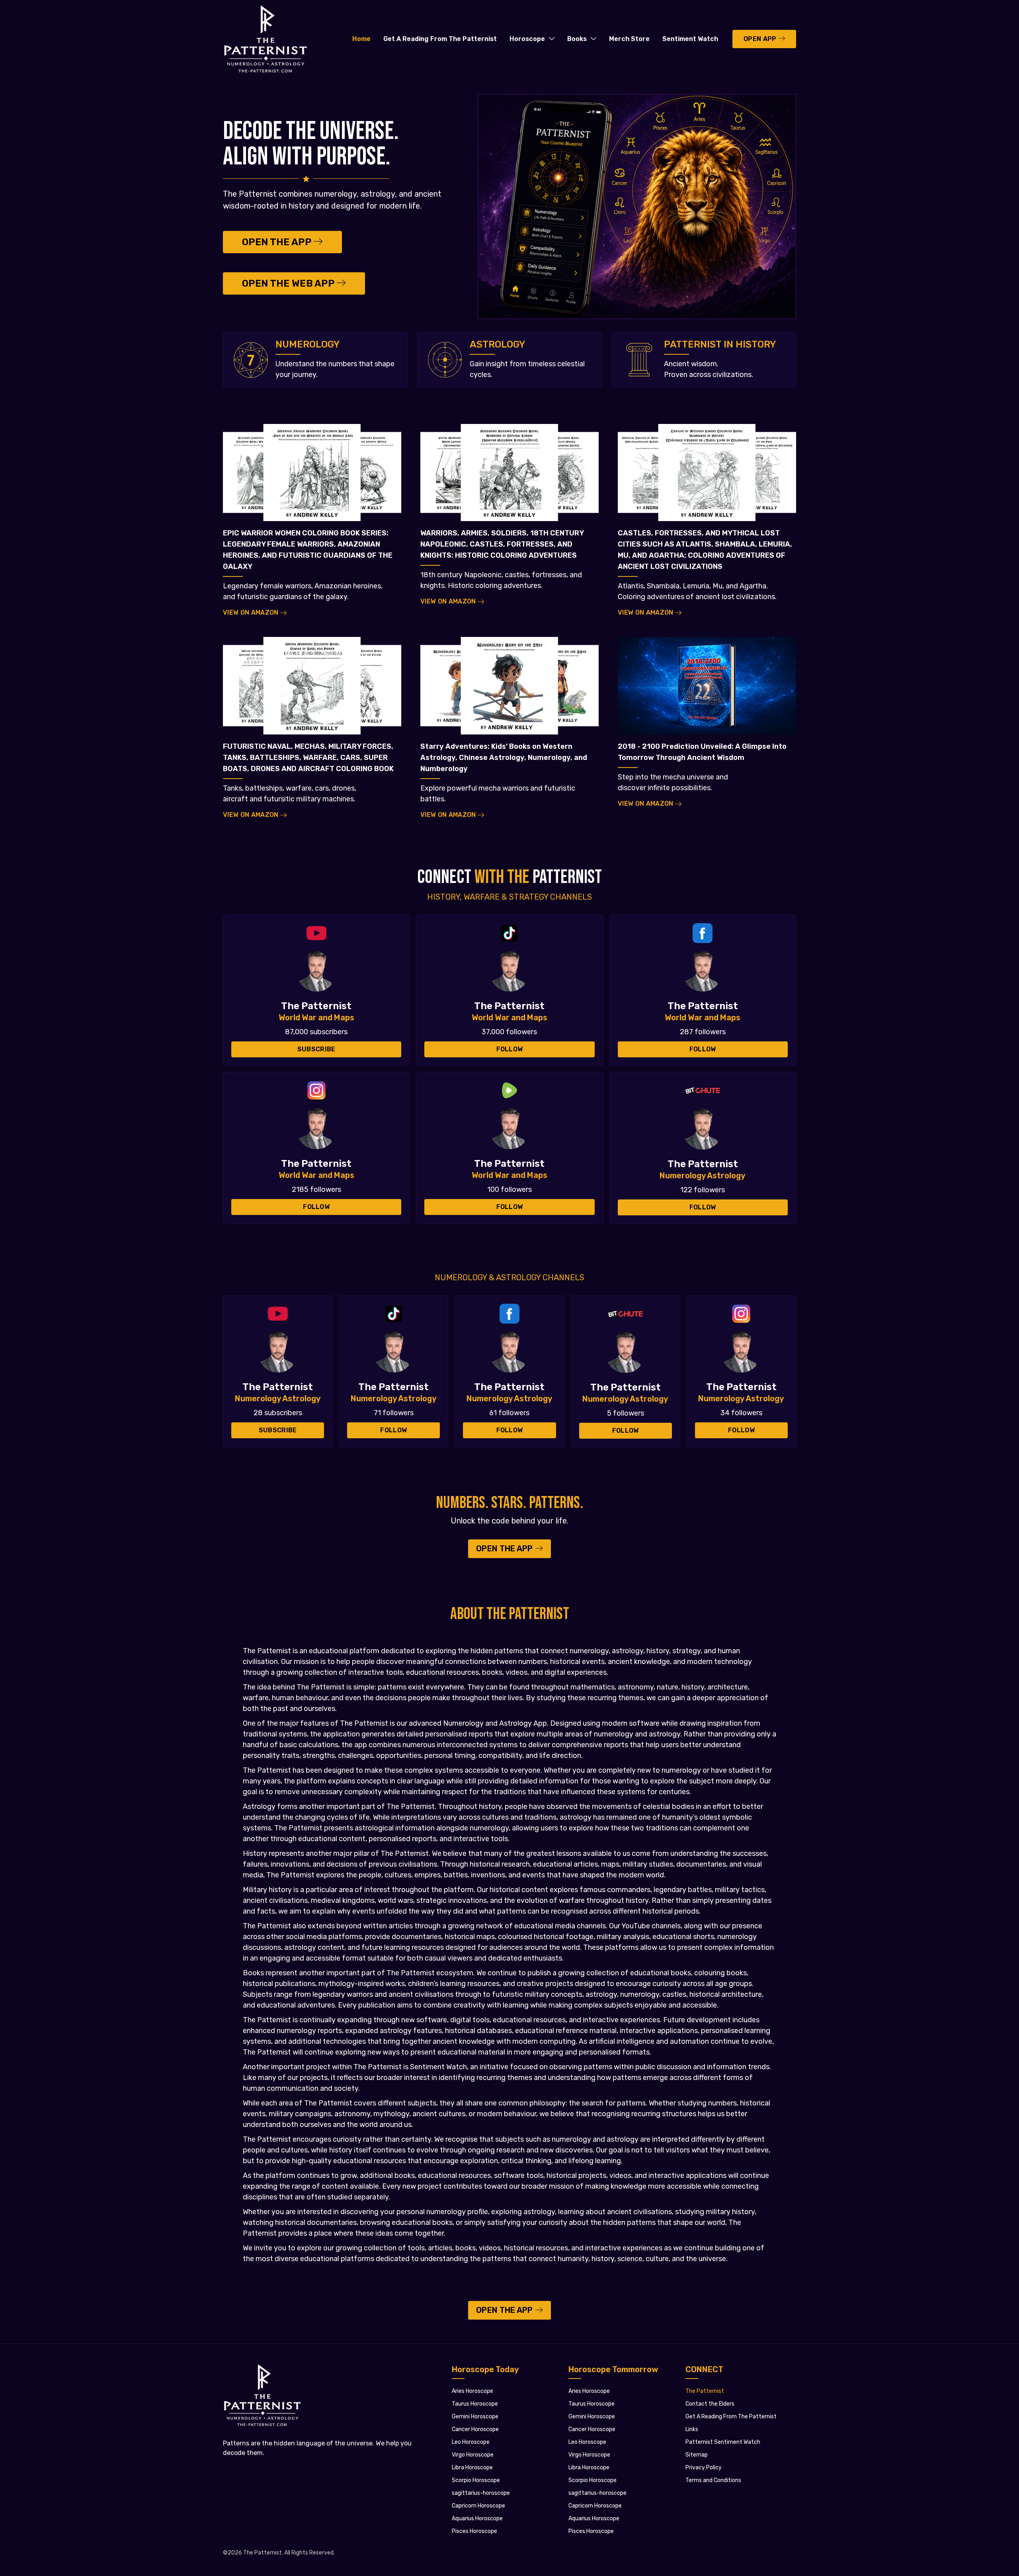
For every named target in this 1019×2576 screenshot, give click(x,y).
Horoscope (527, 39)
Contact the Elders (710, 2404)
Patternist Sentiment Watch (723, 2442)
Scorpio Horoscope (476, 2480)
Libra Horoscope (472, 2468)
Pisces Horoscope (474, 2531)
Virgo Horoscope (473, 2455)
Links (692, 2429)
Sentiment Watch (690, 39)
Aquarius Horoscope (477, 2518)
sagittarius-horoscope (481, 2493)
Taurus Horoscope (475, 2404)
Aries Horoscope (472, 2391)
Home (361, 39)
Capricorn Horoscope (478, 2506)
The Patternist (705, 2391)
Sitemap (697, 2455)
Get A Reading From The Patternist (440, 39)
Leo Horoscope (471, 2442)
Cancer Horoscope (475, 2429)
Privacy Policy (704, 2468)
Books (577, 39)
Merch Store (629, 39)
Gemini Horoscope (475, 2417)
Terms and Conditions (713, 2480)
